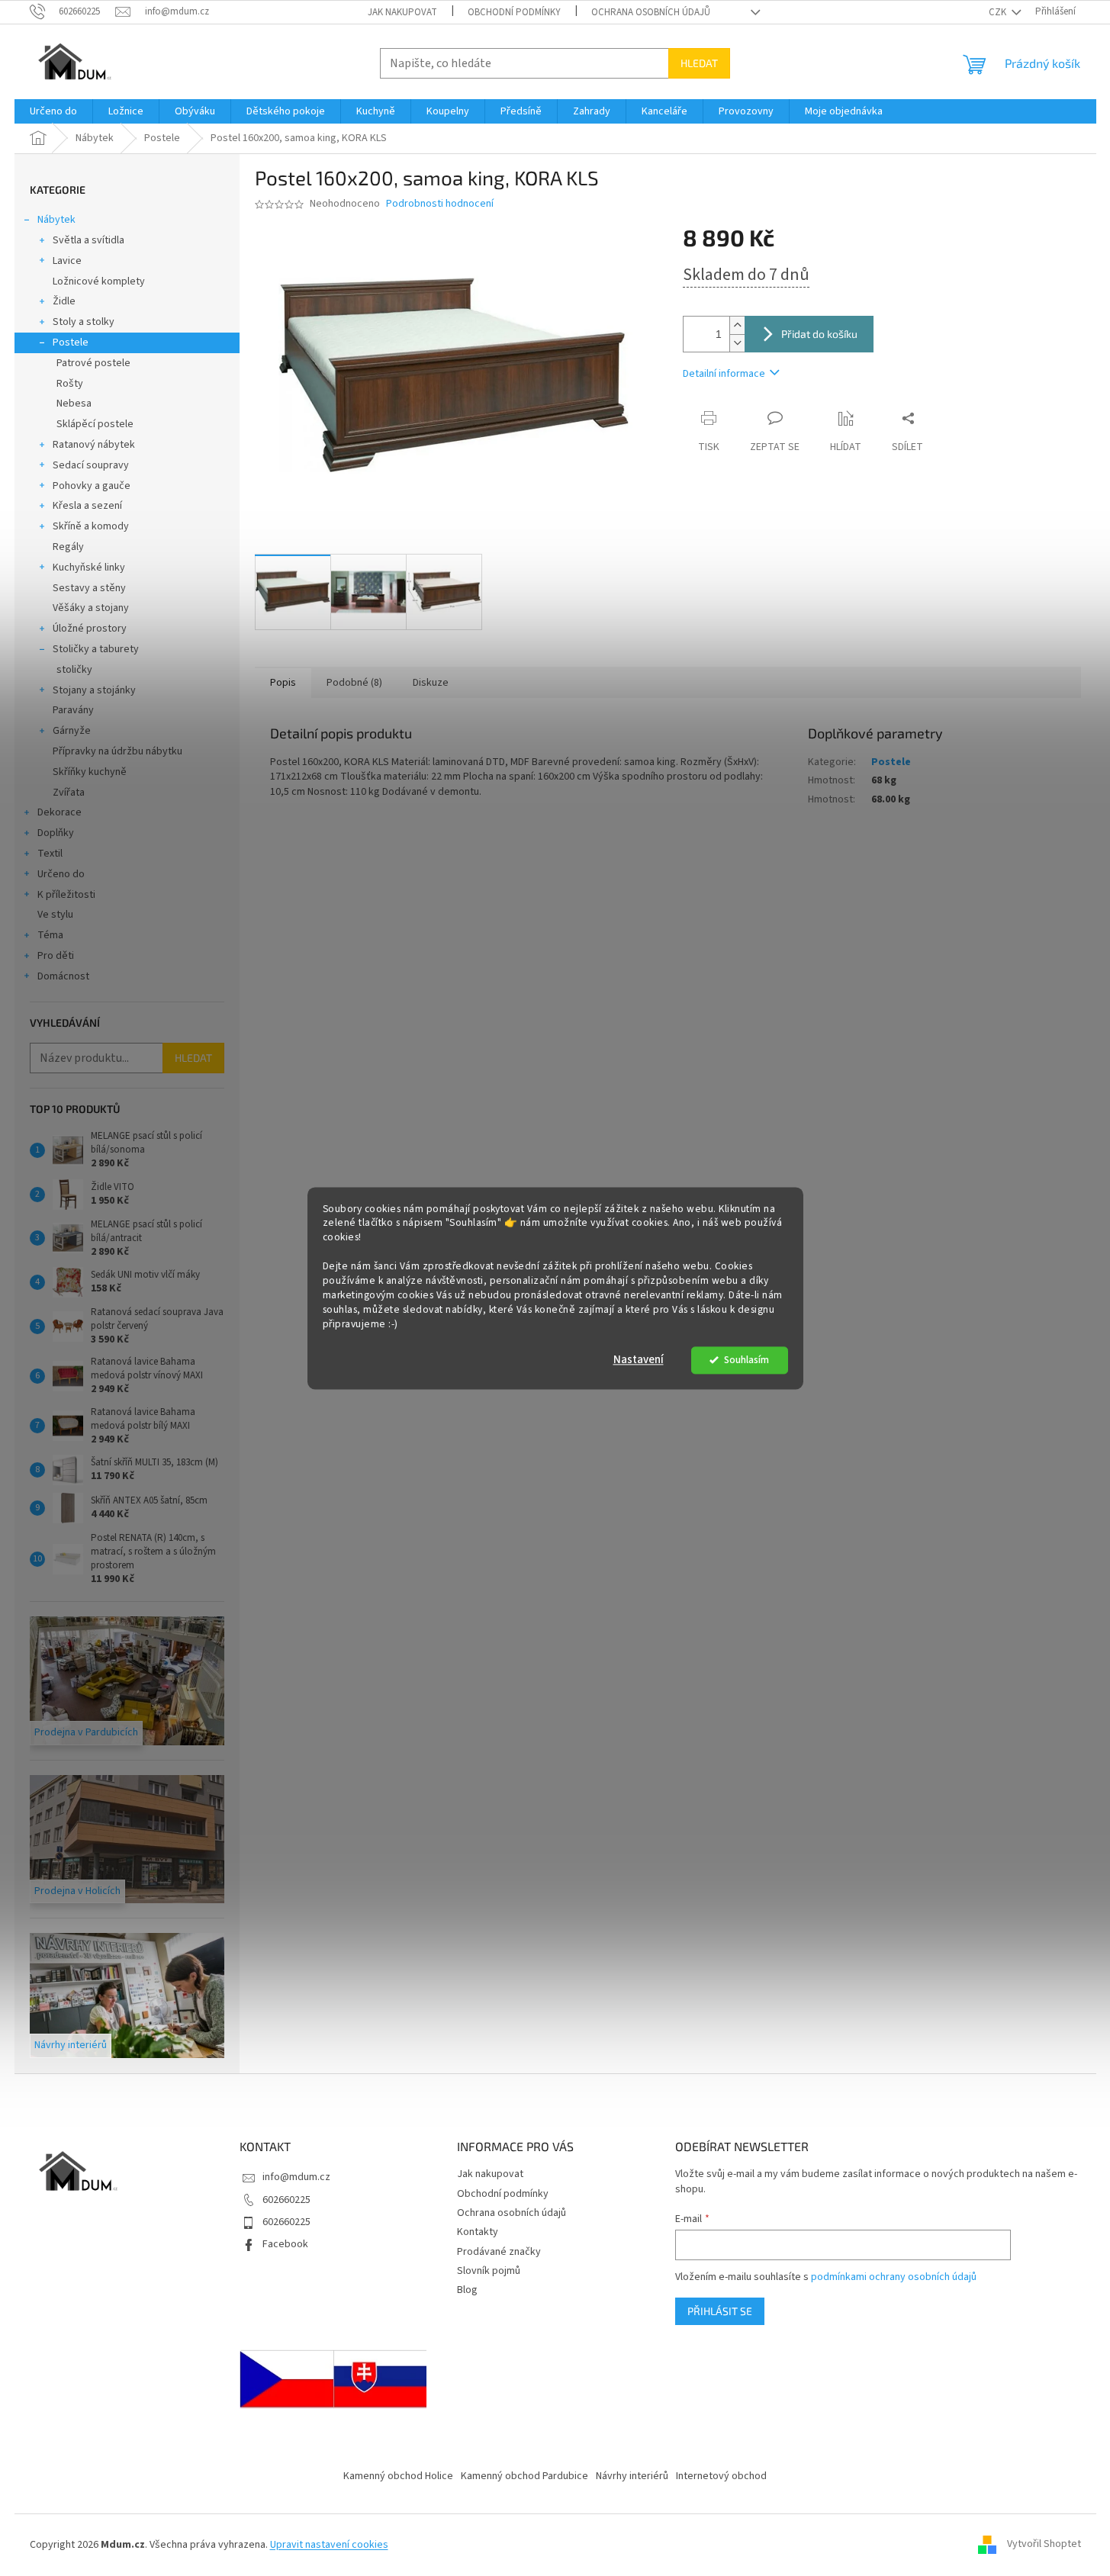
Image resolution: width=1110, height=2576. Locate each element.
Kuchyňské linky (89, 568)
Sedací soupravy (91, 465)
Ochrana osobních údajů (651, 12)
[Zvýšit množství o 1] (737, 325)
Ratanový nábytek (94, 445)
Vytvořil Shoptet (1044, 2545)
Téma (50, 935)
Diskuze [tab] (431, 683)
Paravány (73, 710)
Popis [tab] (283, 683)
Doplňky (56, 833)
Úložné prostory (90, 629)
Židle (64, 301)
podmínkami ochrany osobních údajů (894, 2277)
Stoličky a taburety (96, 649)
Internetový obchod (721, 2476)
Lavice (67, 261)
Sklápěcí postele (95, 424)
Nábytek (56, 220)
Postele (71, 343)
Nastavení (639, 1360)
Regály (68, 547)
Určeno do (61, 874)
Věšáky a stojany (91, 608)
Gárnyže (72, 731)
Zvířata (69, 793)
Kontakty (478, 2232)
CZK (999, 12)
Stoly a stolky (84, 322)
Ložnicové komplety (99, 281)
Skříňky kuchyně (90, 772)
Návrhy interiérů (632, 2476)
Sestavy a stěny (89, 588)
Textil (50, 854)
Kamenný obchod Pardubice (524, 2476)
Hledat (699, 63)
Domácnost (63, 976)
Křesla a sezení (87, 506)
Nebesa (74, 404)
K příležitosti (66, 895)
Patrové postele (93, 363)
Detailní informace (724, 374)
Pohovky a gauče (92, 486)
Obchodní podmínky (514, 12)
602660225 (286, 2200)
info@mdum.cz (296, 2177)
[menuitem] (53, 111)
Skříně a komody (91, 526)
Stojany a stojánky (94, 690)
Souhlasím (746, 1360)
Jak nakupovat (402, 12)
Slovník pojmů (489, 2271)
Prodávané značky (499, 2252)
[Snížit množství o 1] (737, 343)
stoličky (74, 670)
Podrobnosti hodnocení (440, 204)
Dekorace (60, 812)
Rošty (70, 384)
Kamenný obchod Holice (398, 2476)
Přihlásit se (720, 2311)
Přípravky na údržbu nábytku (117, 751)
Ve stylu (55, 915)
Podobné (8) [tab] (354, 683)
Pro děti (56, 956)
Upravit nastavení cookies (329, 2545)
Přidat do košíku (819, 334)
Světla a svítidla (88, 240)
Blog (467, 2290)
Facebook (285, 2244)
